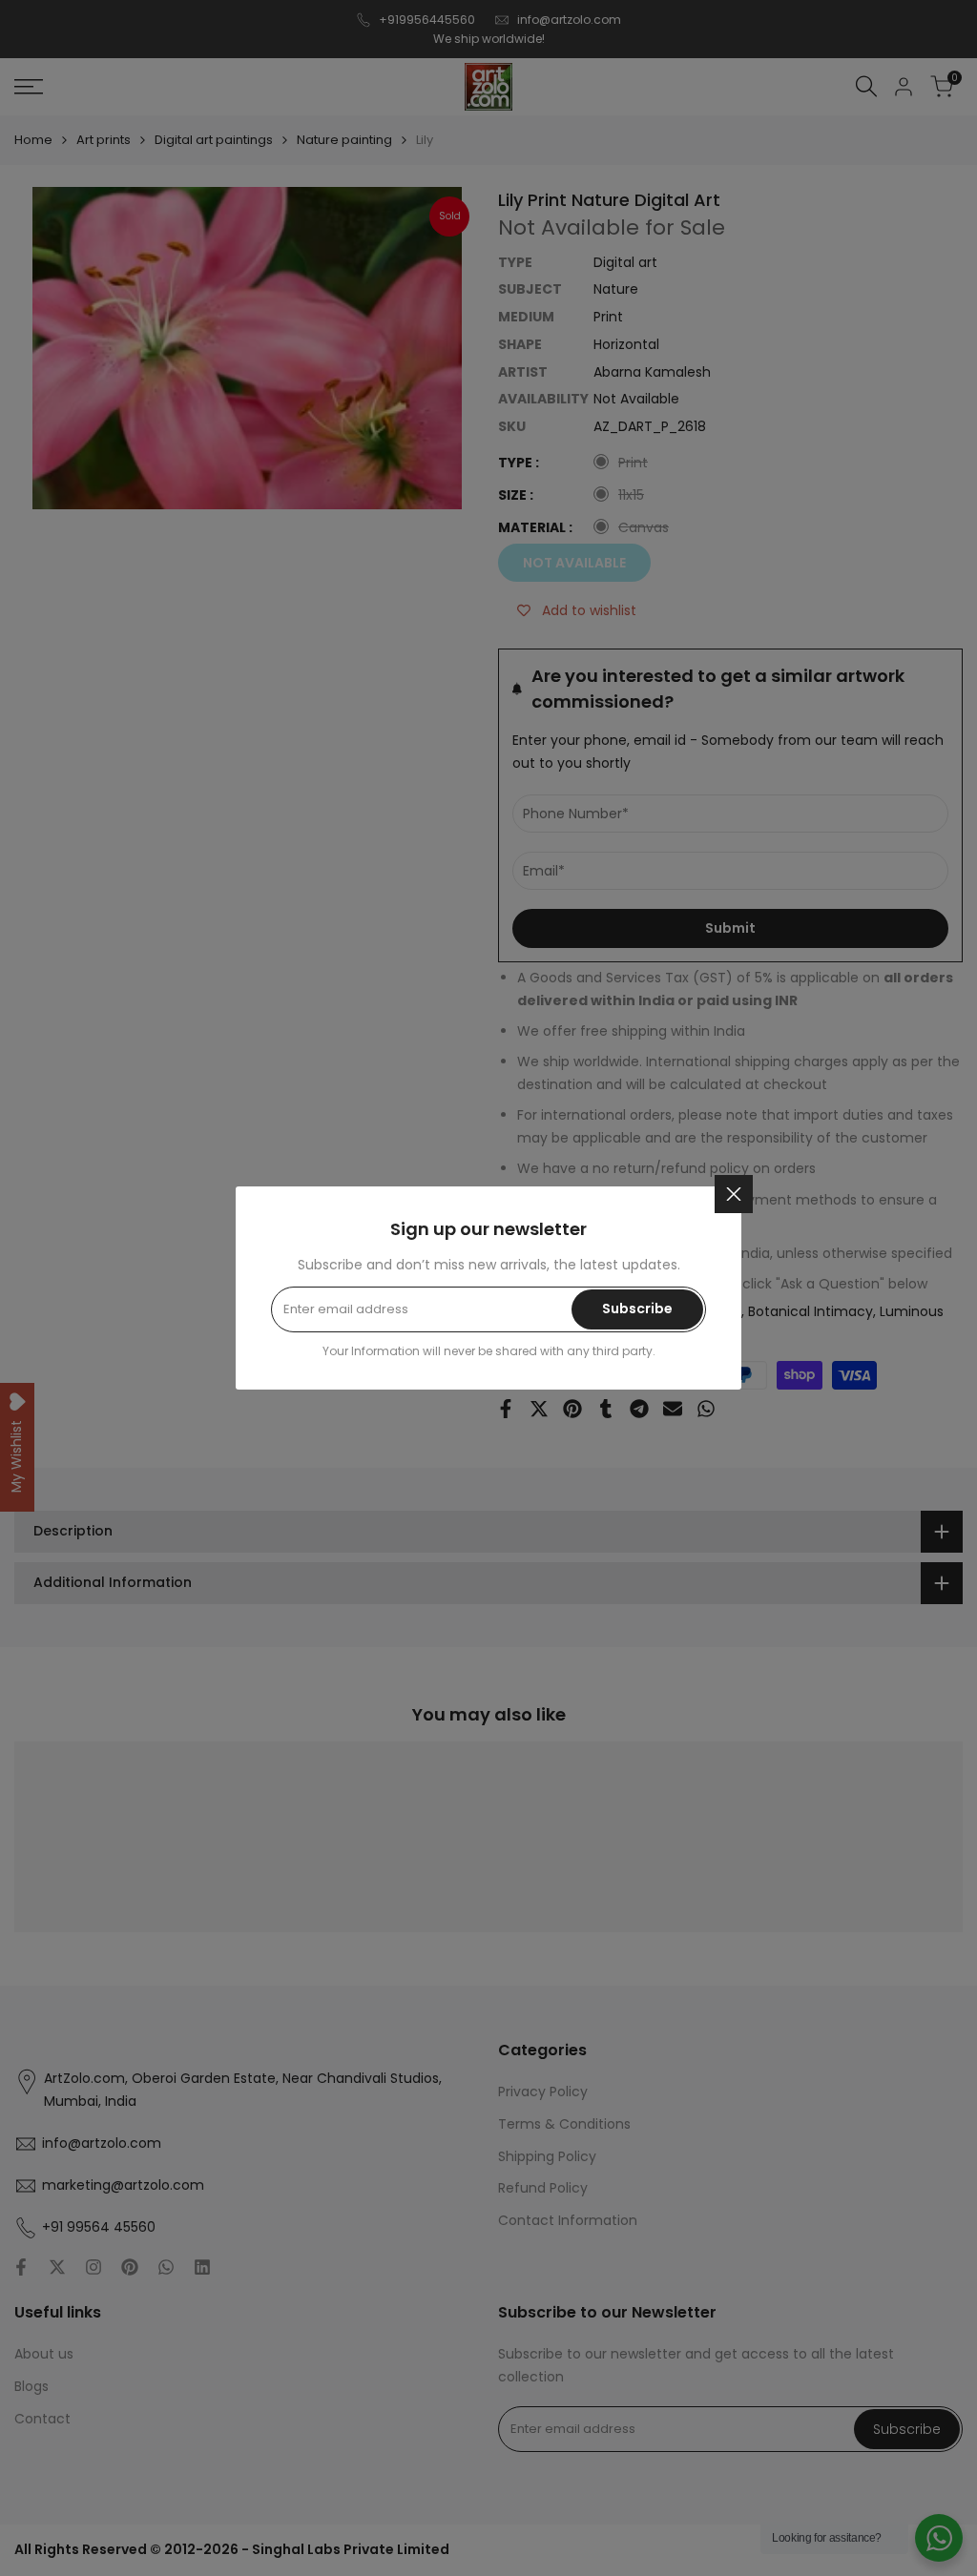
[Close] (734, 1194)
